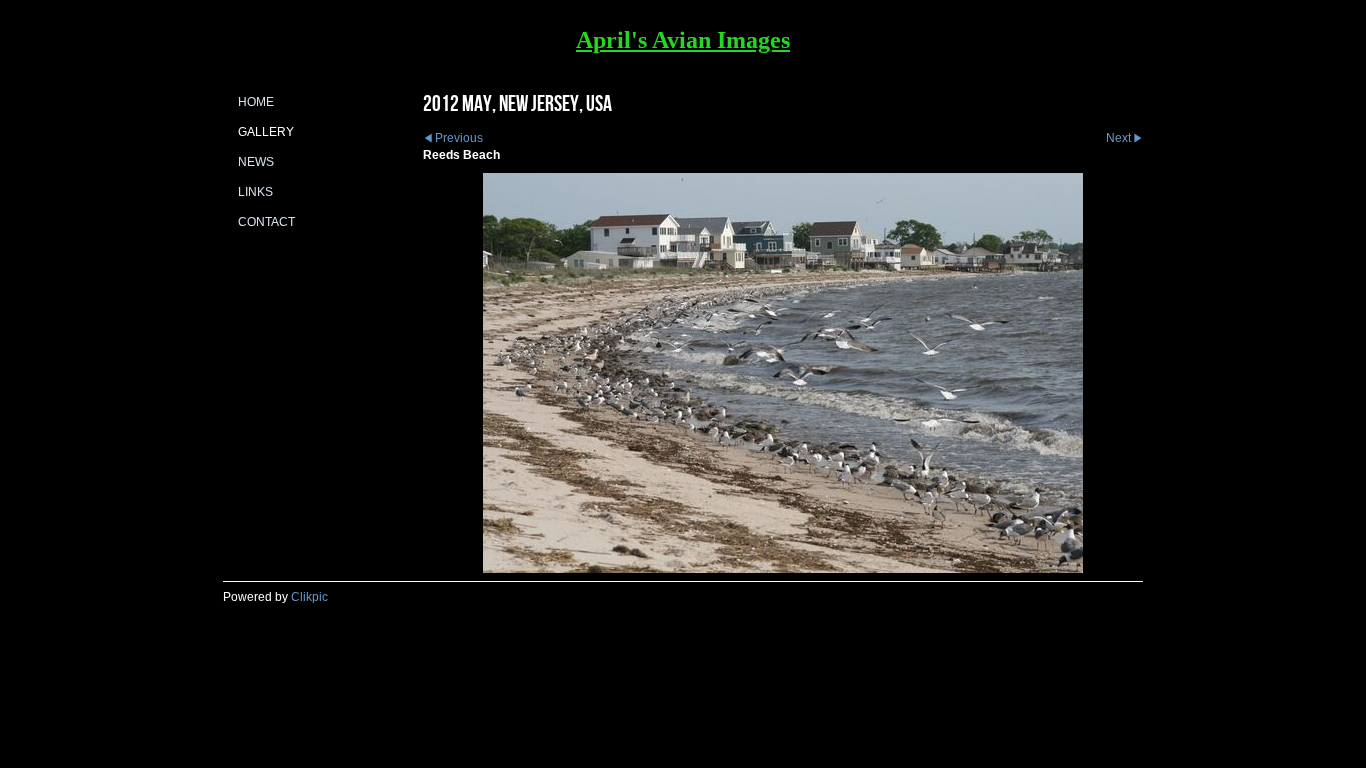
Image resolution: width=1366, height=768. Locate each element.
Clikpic (309, 597)
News (256, 162)
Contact (266, 222)
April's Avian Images (683, 39)
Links (255, 192)
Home (256, 102)
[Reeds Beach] (783, 373)
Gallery (266, 132)
